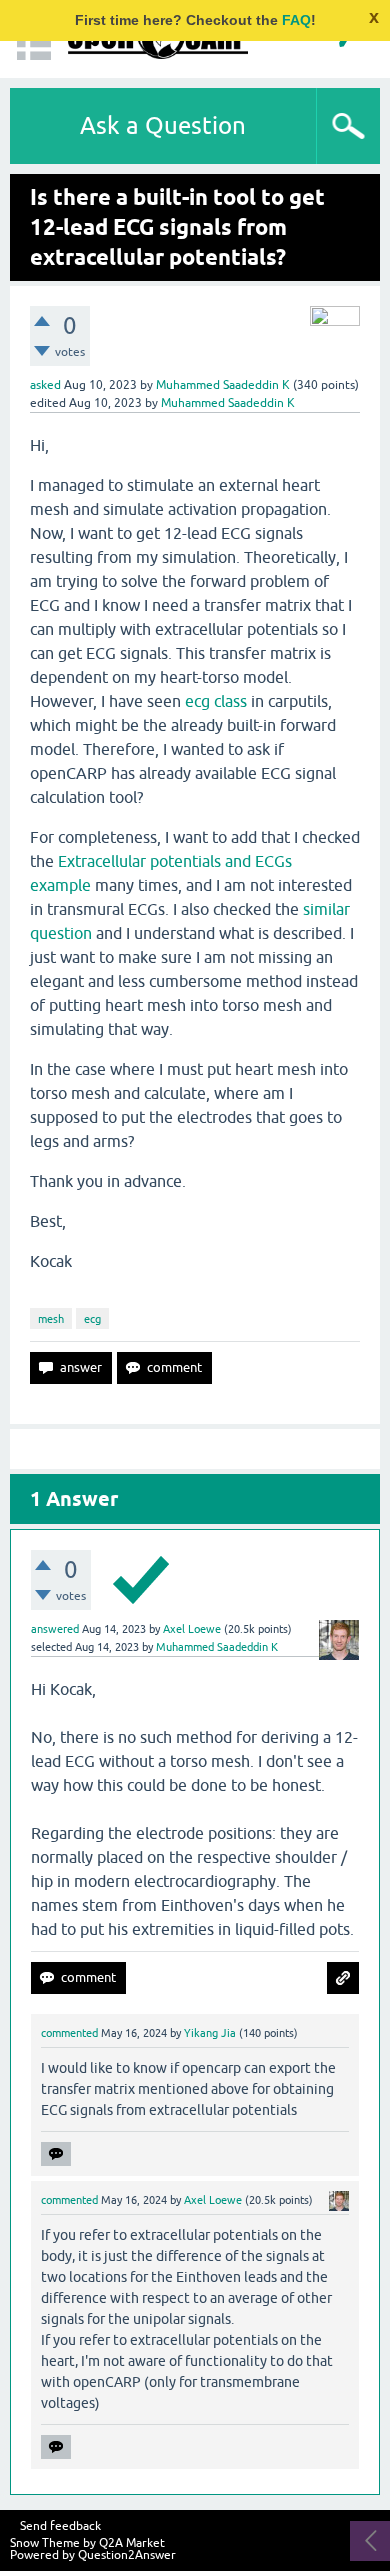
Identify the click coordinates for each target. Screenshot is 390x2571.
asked (45, 385)
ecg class (216, 701)
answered (55, 1629)
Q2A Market (132, 2543)
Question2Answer (127, 2555)
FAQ (296, 20)
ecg (92, 1319)
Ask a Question (163, 125)
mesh (51, 1319)
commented (69, 2033)
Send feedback (60, 2526)
